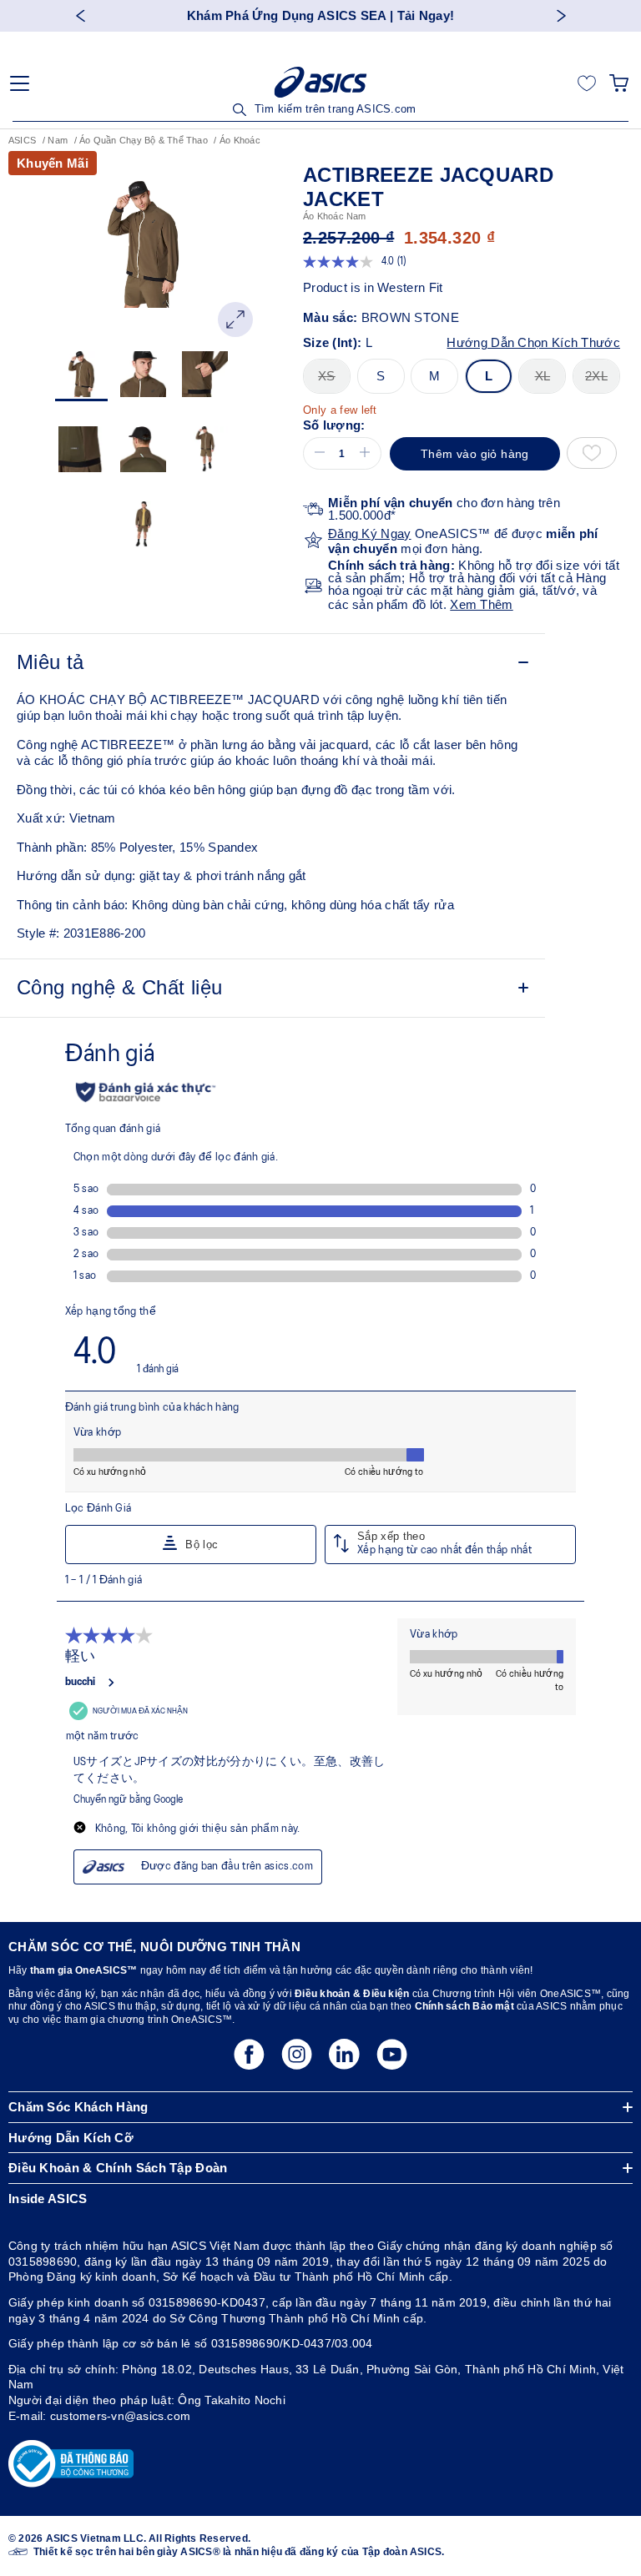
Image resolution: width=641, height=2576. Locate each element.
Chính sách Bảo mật (464, 2006)
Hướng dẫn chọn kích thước (533, 342)
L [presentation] (489, 376)
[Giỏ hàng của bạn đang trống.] (619, 83)
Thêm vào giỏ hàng (475, 454)
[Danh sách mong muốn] (587, 83)
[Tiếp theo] (561, 15)
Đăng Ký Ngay (370, 533)
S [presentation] (381, 376)
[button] (316, 453)
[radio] (327, 376)
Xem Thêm (481, 604)
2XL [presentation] (596, 376)
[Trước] (80, 15)
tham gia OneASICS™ (83, 1970)
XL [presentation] (543, 376)
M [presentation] (434, 376)
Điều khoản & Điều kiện (351, 1994)
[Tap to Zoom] (235, 319)
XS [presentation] (327, 376)
